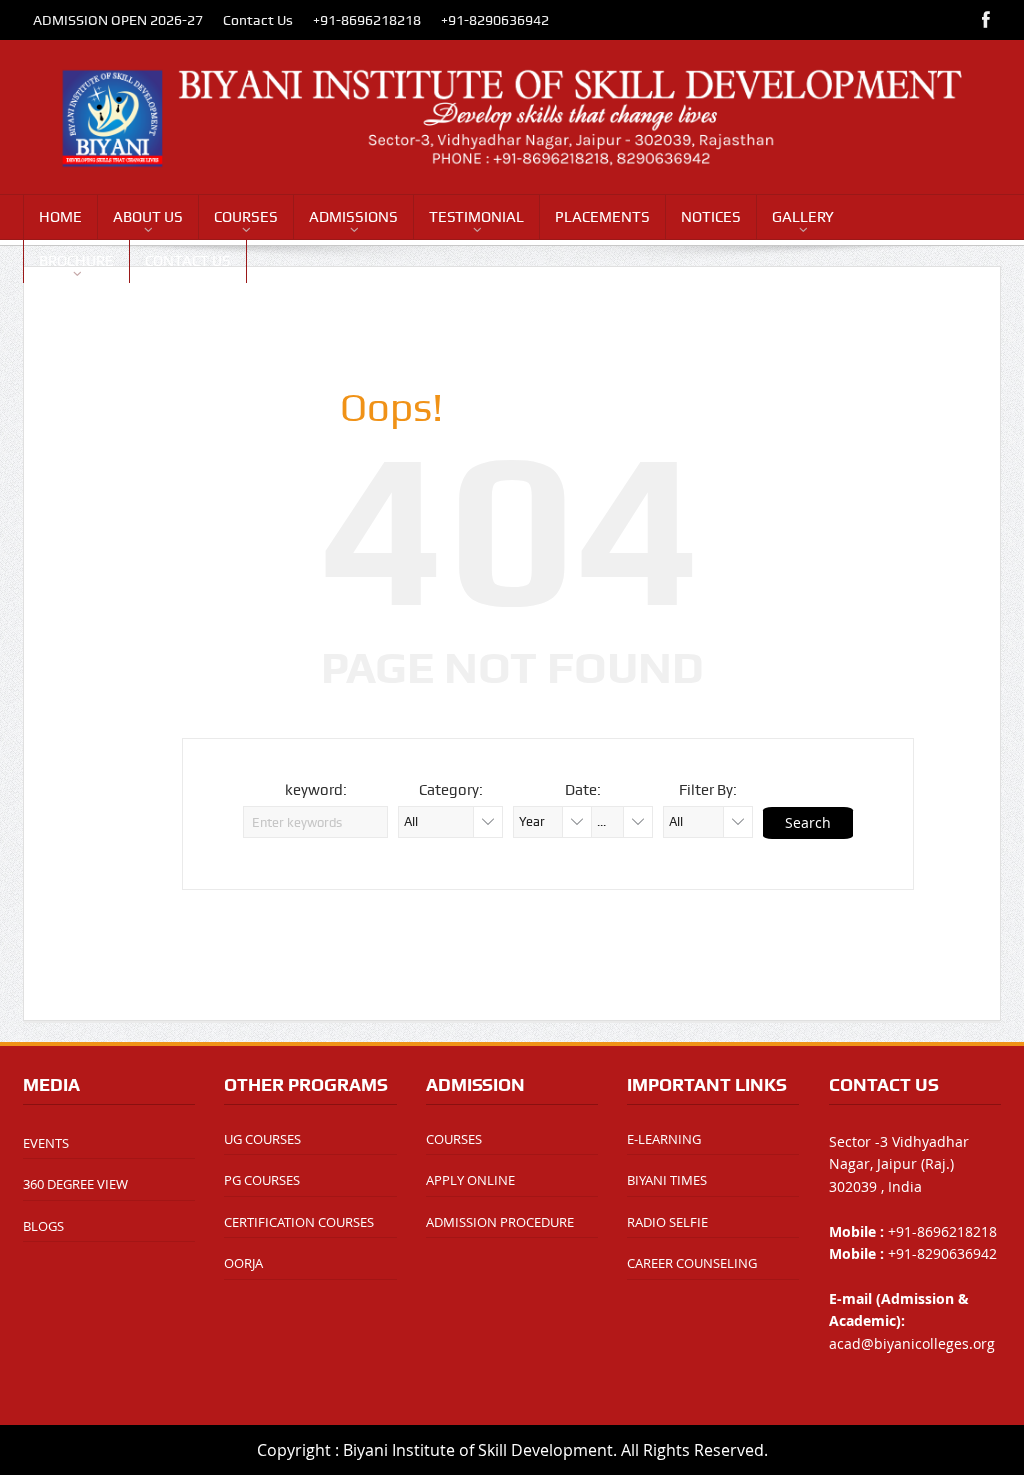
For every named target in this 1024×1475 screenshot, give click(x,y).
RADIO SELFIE (667, 1222)
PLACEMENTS (602, 217)
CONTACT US (188, 261)
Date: (583, 790)
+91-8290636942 (495, 20)
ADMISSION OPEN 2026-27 (118, 20)
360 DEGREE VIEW (75, 1184)
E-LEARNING (664, 1139)
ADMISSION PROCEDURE (500, 1222)
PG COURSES (262, 1180)
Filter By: (708, 790)
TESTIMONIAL (476, 217)
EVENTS (46, 1143)
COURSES (246, 217)
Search (808, 822)
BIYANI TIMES (667, 1180)
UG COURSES (262, 1139)
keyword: (316, 790)
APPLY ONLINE (470, 1180)
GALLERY (803, 217)
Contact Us (258, 20)
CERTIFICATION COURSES (299, 1222)
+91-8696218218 (367, 20)
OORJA (243, 1263)
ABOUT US (148, 217)
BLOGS (43, 1226)
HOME (60, 217)
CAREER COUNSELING (692, 1263)
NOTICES (711, 217)
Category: (451, 790)
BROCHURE (76, 261)
